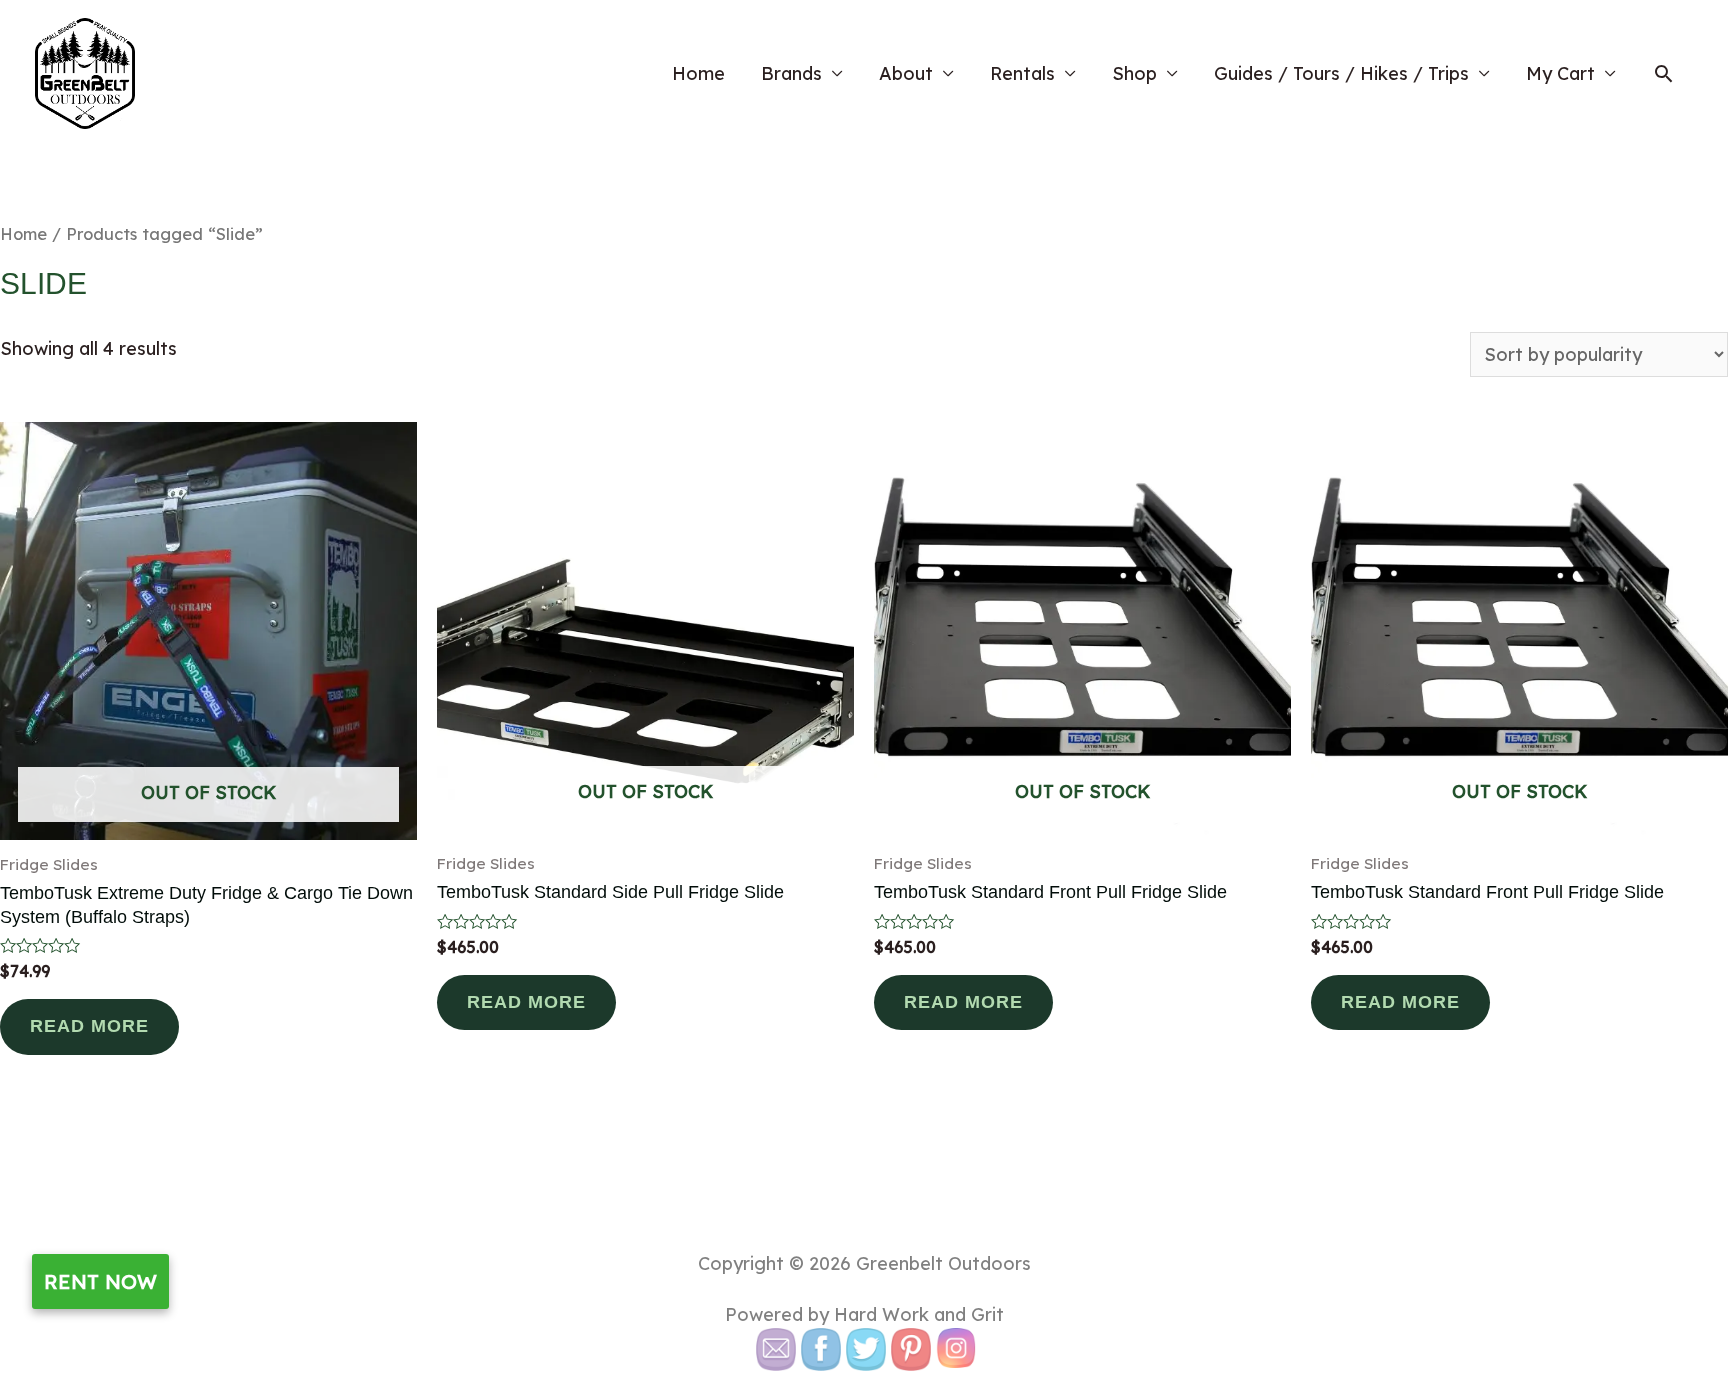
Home (698, 73)
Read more (89, 1026)
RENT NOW (100, 1281)
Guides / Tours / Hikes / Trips (1341, 73)
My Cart (1560, 73)
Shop (1134, 73)
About (906, 73)
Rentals (1022, 73)
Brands (791, 73)
